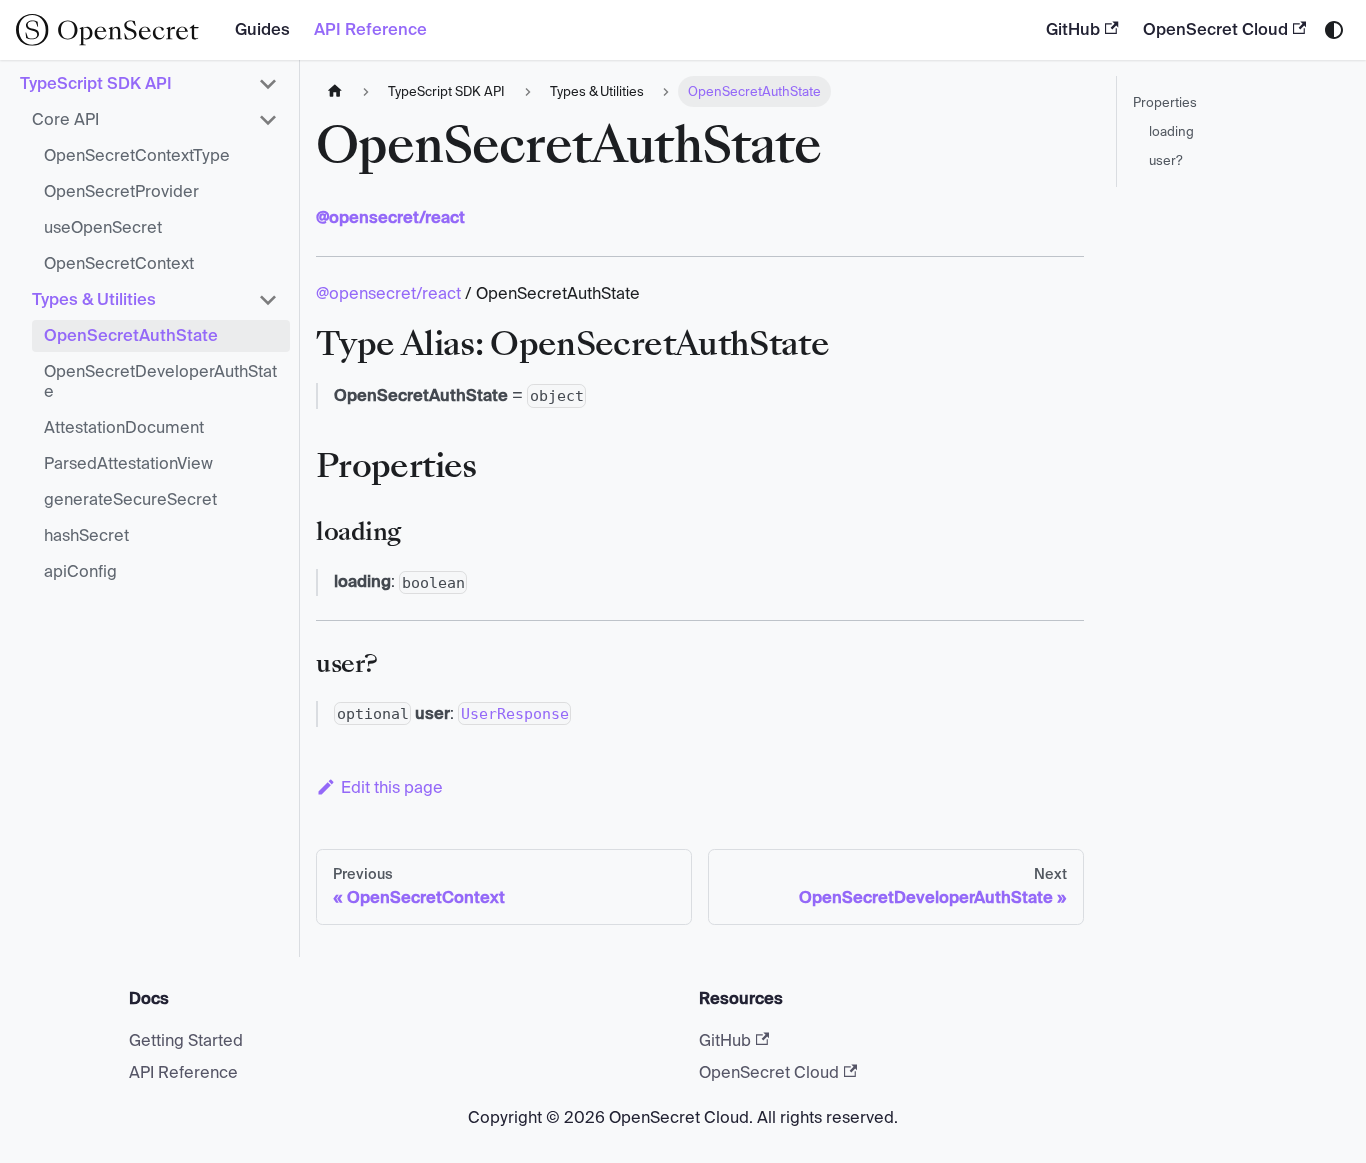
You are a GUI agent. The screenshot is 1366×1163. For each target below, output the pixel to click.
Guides (262, 29)
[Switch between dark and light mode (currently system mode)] (1334, 30)
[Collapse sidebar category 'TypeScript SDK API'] (268, 84)
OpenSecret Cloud (1215, 29)
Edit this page (392, 787)
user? (1166, 160)
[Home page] (335, 91)
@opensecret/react (388, 293)
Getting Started (186, 1040)
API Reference (370, 29)
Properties (1165, 102)
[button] (155, 120)
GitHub (1073, 29)
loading (1171, 131)
